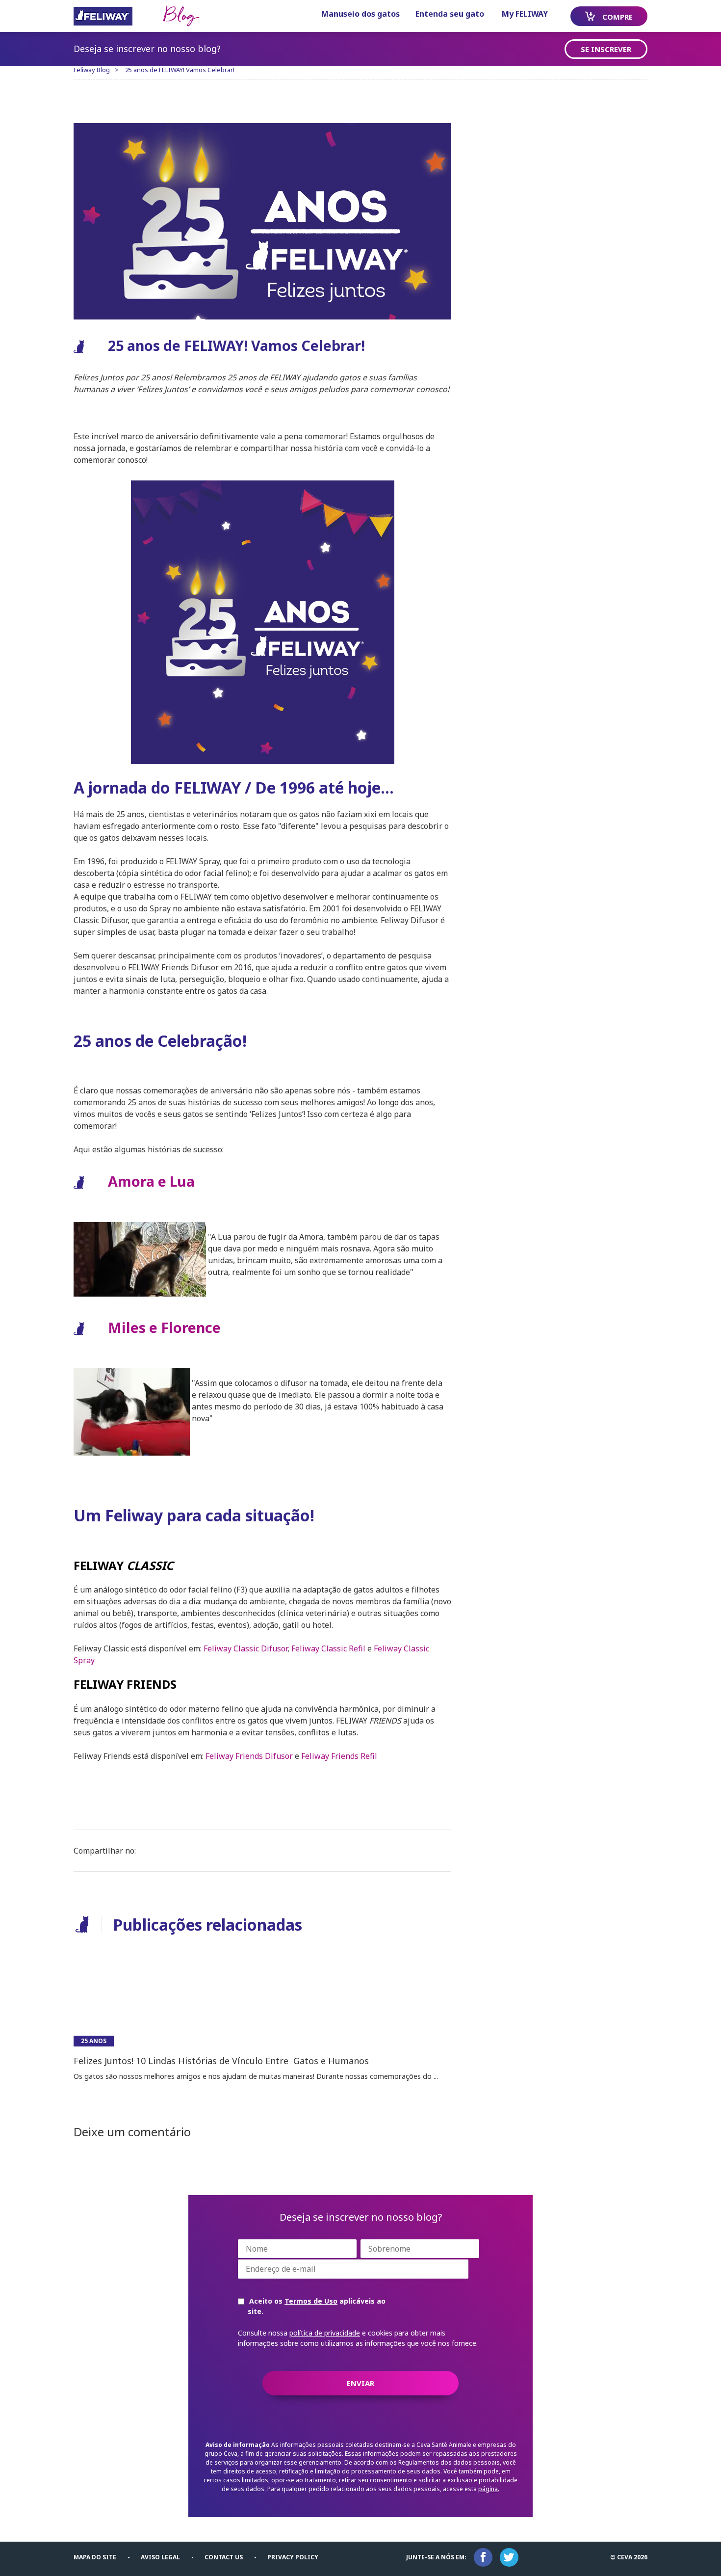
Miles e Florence (164, 1327)
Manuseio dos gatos (360, 14)
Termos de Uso (311, 2301)
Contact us (224, 2557)
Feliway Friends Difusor (249, 1756)
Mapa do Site (95, 2557)
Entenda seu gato (450, 14)
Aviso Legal (160, 2557)
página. (489, 2489)
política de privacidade (325, 2333)
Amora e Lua (151, 1181)
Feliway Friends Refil (339, 1756)
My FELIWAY (525, 14)
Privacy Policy (293, 2557)
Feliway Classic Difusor (245, 1648)
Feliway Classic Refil (328, 1648)
